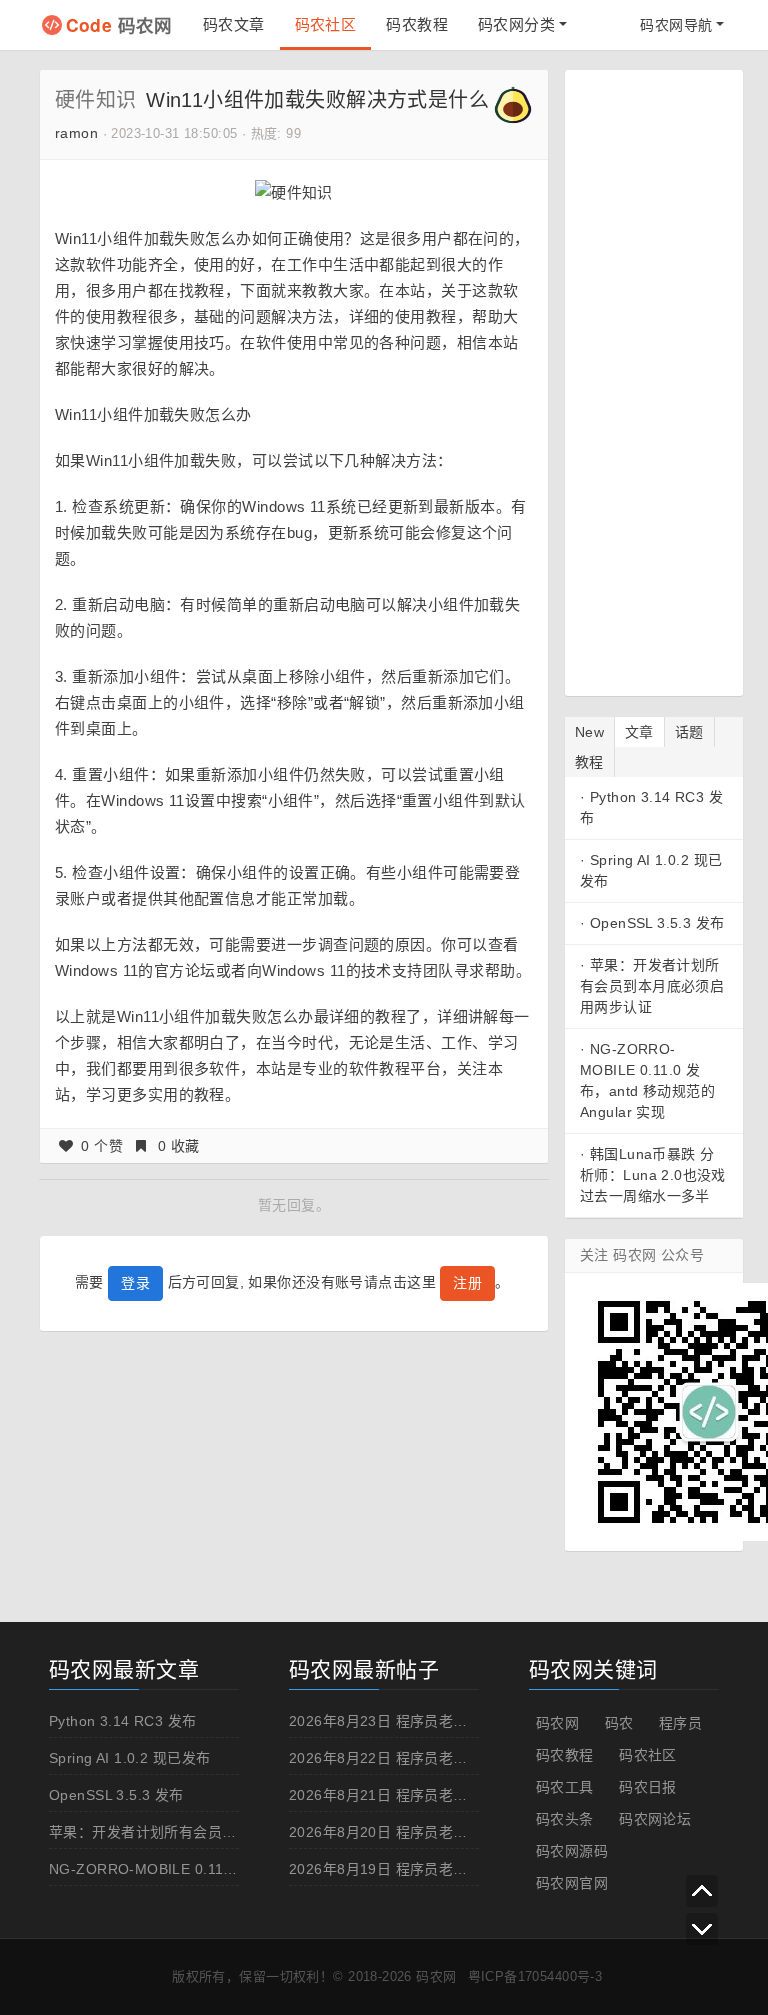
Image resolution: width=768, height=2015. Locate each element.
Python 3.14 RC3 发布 (123, 1721)
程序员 (680, 1723)
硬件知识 (96, 100)
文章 (639, 732)
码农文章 (234, 24)
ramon (76, 133)
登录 (135, 1283)
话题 (689, 732)
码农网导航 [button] (676, 25)
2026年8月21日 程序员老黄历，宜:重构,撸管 (433, 1795)
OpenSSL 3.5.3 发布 (657, 923)
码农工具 (565, 1787)
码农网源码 (572, 1851)
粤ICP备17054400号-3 (535, 1976)
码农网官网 (572, 1883)
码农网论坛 (655, 1819)
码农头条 (565, 1819)
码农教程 (417, 24)
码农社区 (326, 24)
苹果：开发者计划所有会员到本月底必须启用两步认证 (652, 986)
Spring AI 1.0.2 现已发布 (129, 1758)
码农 (619, 1723)
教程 (589, 762)
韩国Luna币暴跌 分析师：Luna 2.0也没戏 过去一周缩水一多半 (653, 1175)
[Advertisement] (674, 380)
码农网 (119, 24)
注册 (467, 1283)
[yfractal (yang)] (513, 104)
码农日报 (648, 1787)
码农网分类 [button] (516, 24)
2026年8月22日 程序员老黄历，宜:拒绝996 (429, 1758)
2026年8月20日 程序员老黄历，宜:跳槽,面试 (433, 1832)
